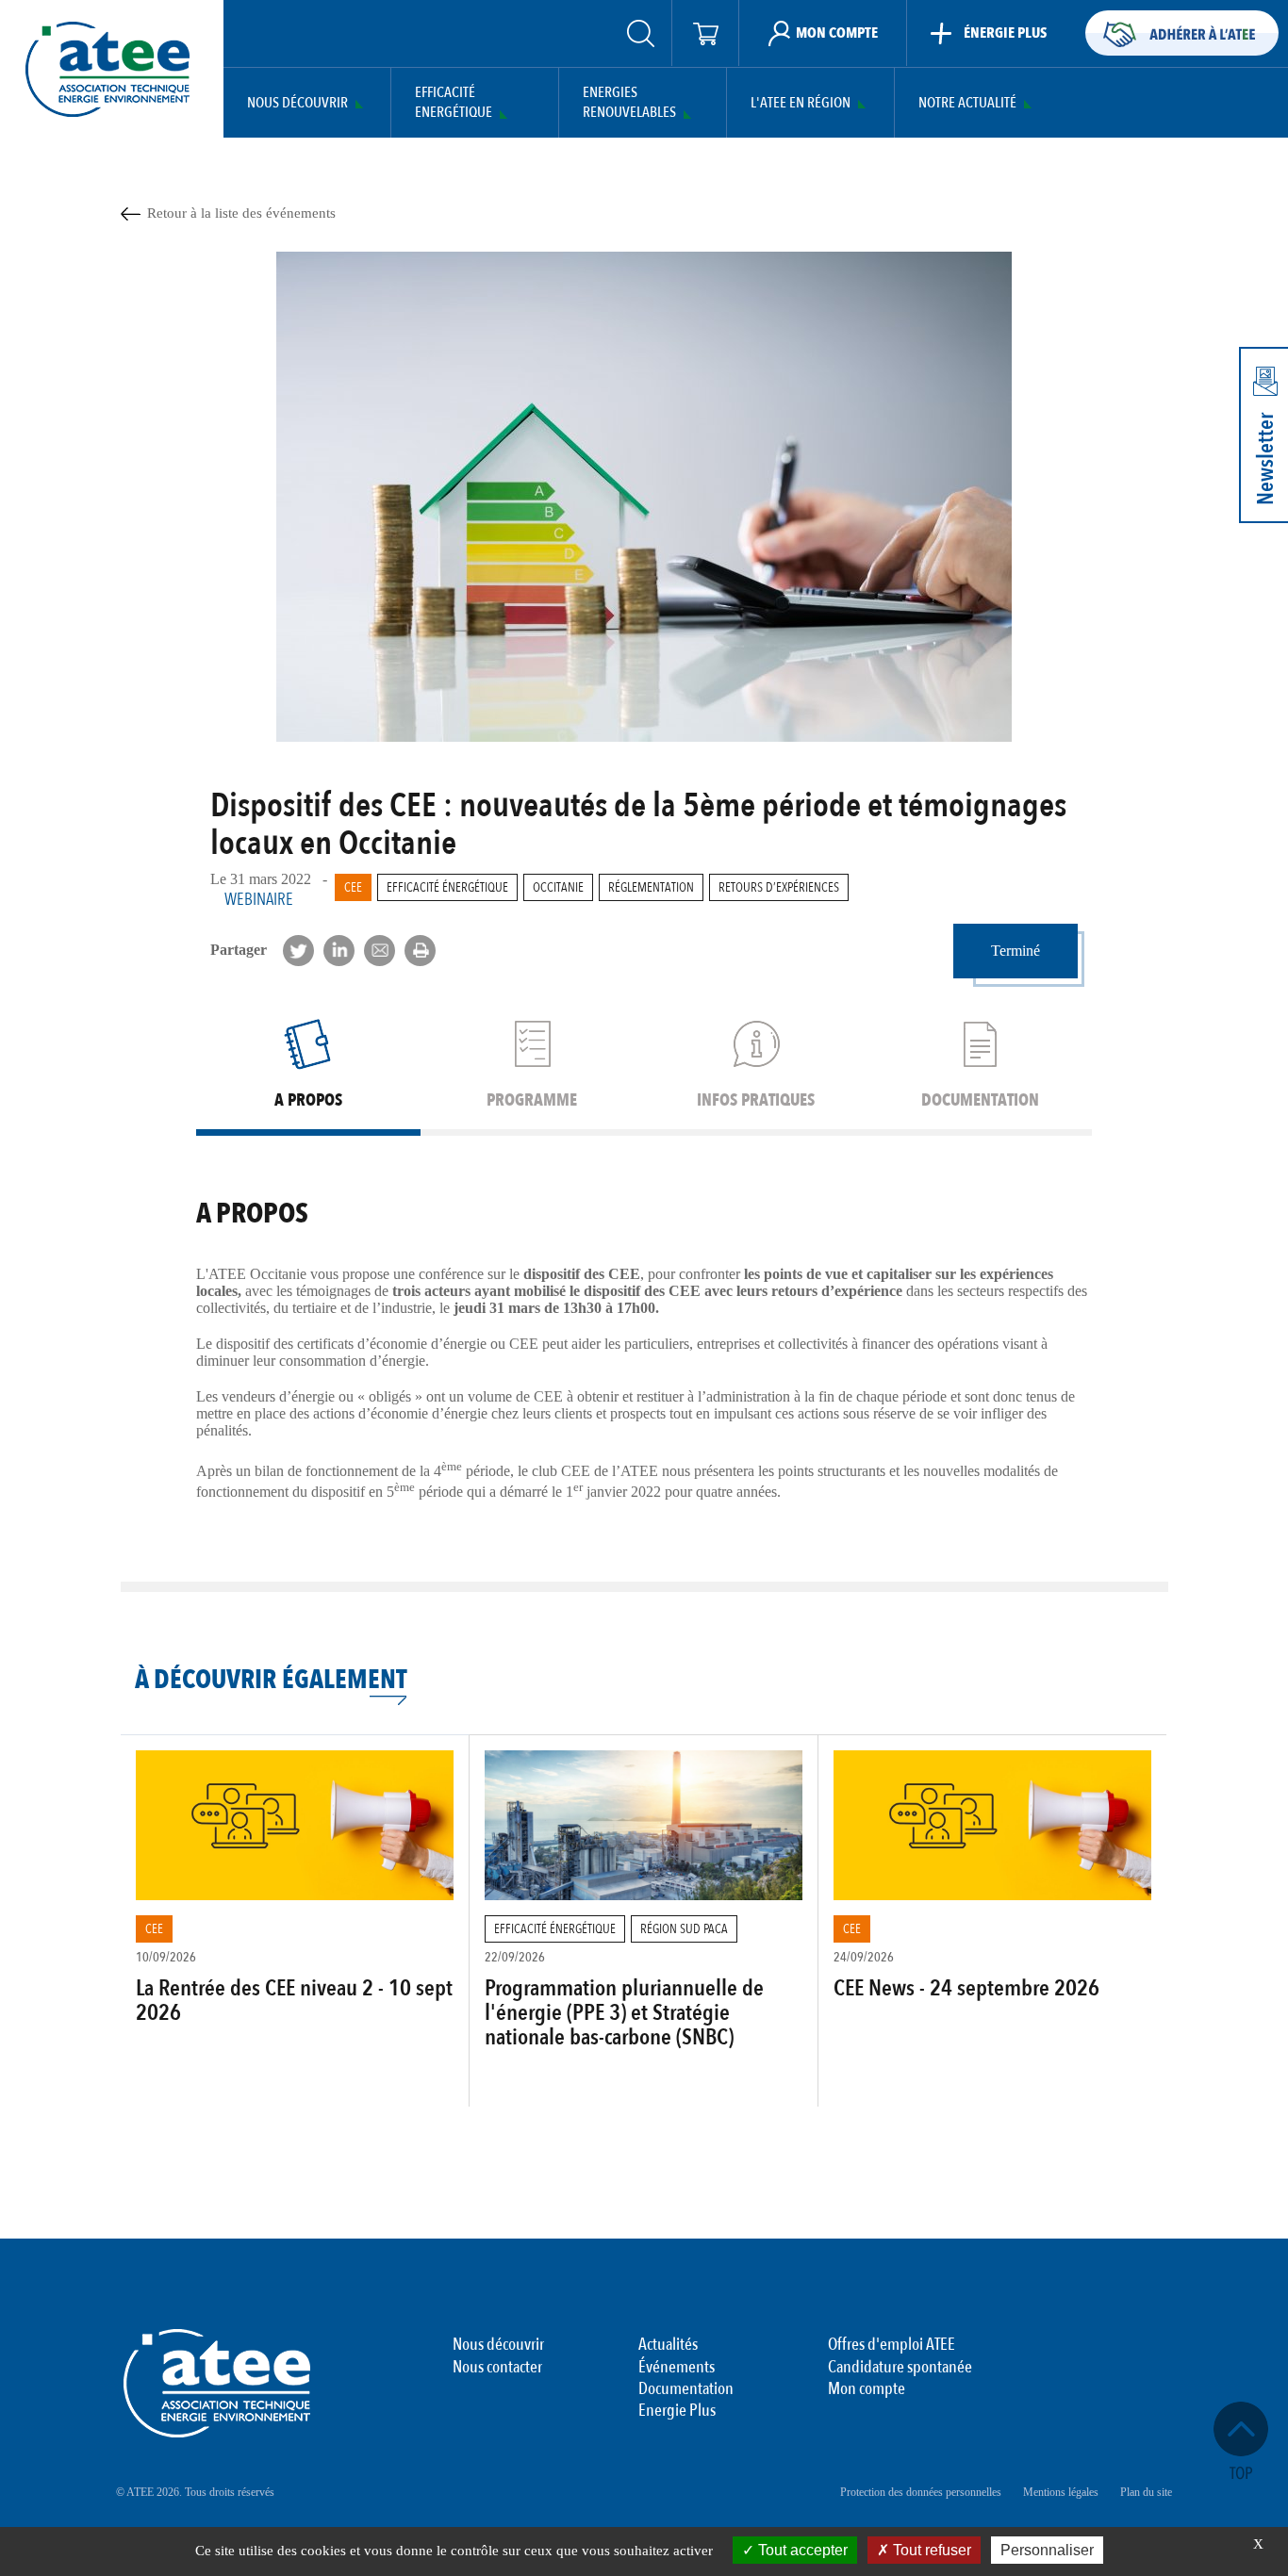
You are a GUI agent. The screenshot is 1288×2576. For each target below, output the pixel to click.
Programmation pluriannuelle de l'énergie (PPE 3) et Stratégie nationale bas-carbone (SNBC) (624, 2013)
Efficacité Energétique (454, 103)
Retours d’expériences (779, 887)
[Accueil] (107, 69)
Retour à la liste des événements (241, 213)
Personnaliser (1047, 2550)
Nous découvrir (297, 103)
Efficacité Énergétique (447, 887)
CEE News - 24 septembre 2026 (966, 1988)
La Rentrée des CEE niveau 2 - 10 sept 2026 (294, 2001)
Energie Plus (677, 2411)
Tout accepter (801, 2550)
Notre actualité (967, 103)
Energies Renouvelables (629, 103)
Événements (677, 2368)
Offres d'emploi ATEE (892, 2345)
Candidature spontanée (900, 2368)
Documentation (686, 2389)
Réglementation (651, 887)
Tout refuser (930, 2550)
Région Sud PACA (684, 1929)
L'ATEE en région (801, 103)
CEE (353, 887)
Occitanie (558, 887)
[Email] (380, 951)
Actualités (668, 2345)
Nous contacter (497, 2368)
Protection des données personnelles (921, 2492)
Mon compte (867, 2389)
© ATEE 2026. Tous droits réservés (195, 2492)
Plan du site (1146, 2492)
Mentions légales (1061, 2492)
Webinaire (259, 900)
